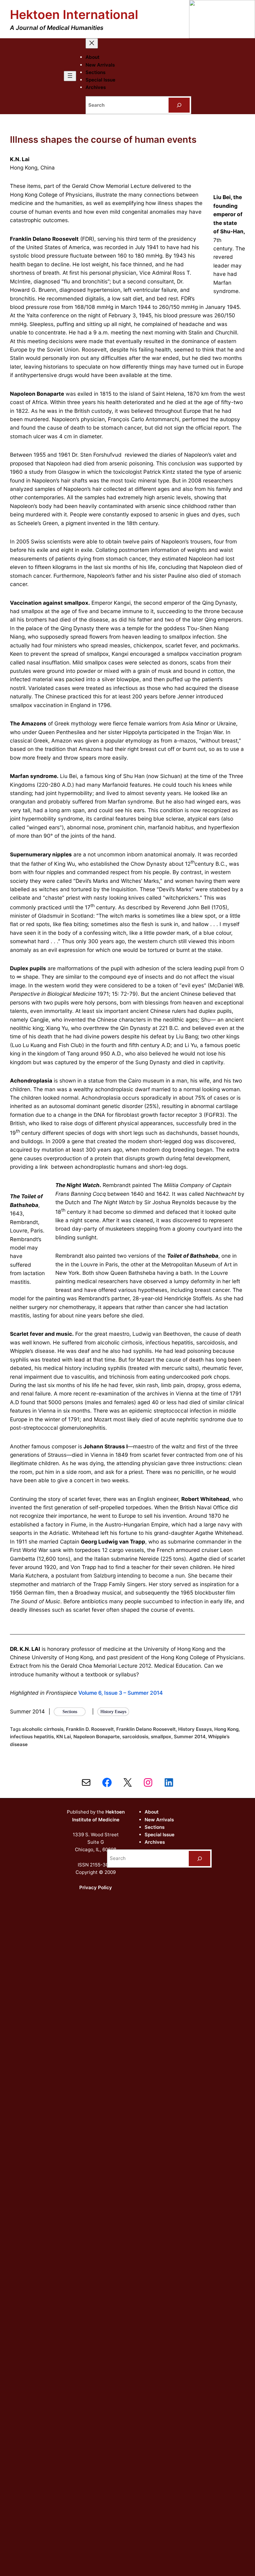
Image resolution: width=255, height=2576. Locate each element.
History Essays (195, 1729)
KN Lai (64, 1737)
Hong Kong (226, 1729)
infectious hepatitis (32, 1737)
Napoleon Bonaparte (97, 1737)
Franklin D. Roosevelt (90, 1729)
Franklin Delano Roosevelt (146, 1729)
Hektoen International (74, 14)
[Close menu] (92, 43)
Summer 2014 (190, 1737)
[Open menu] (70, 76)
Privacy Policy (96, 1887)
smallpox (161, 1737)
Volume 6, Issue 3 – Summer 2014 (121, 1693)
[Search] (179, 105)
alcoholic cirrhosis (43, 1729)
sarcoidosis (135, 1737)
